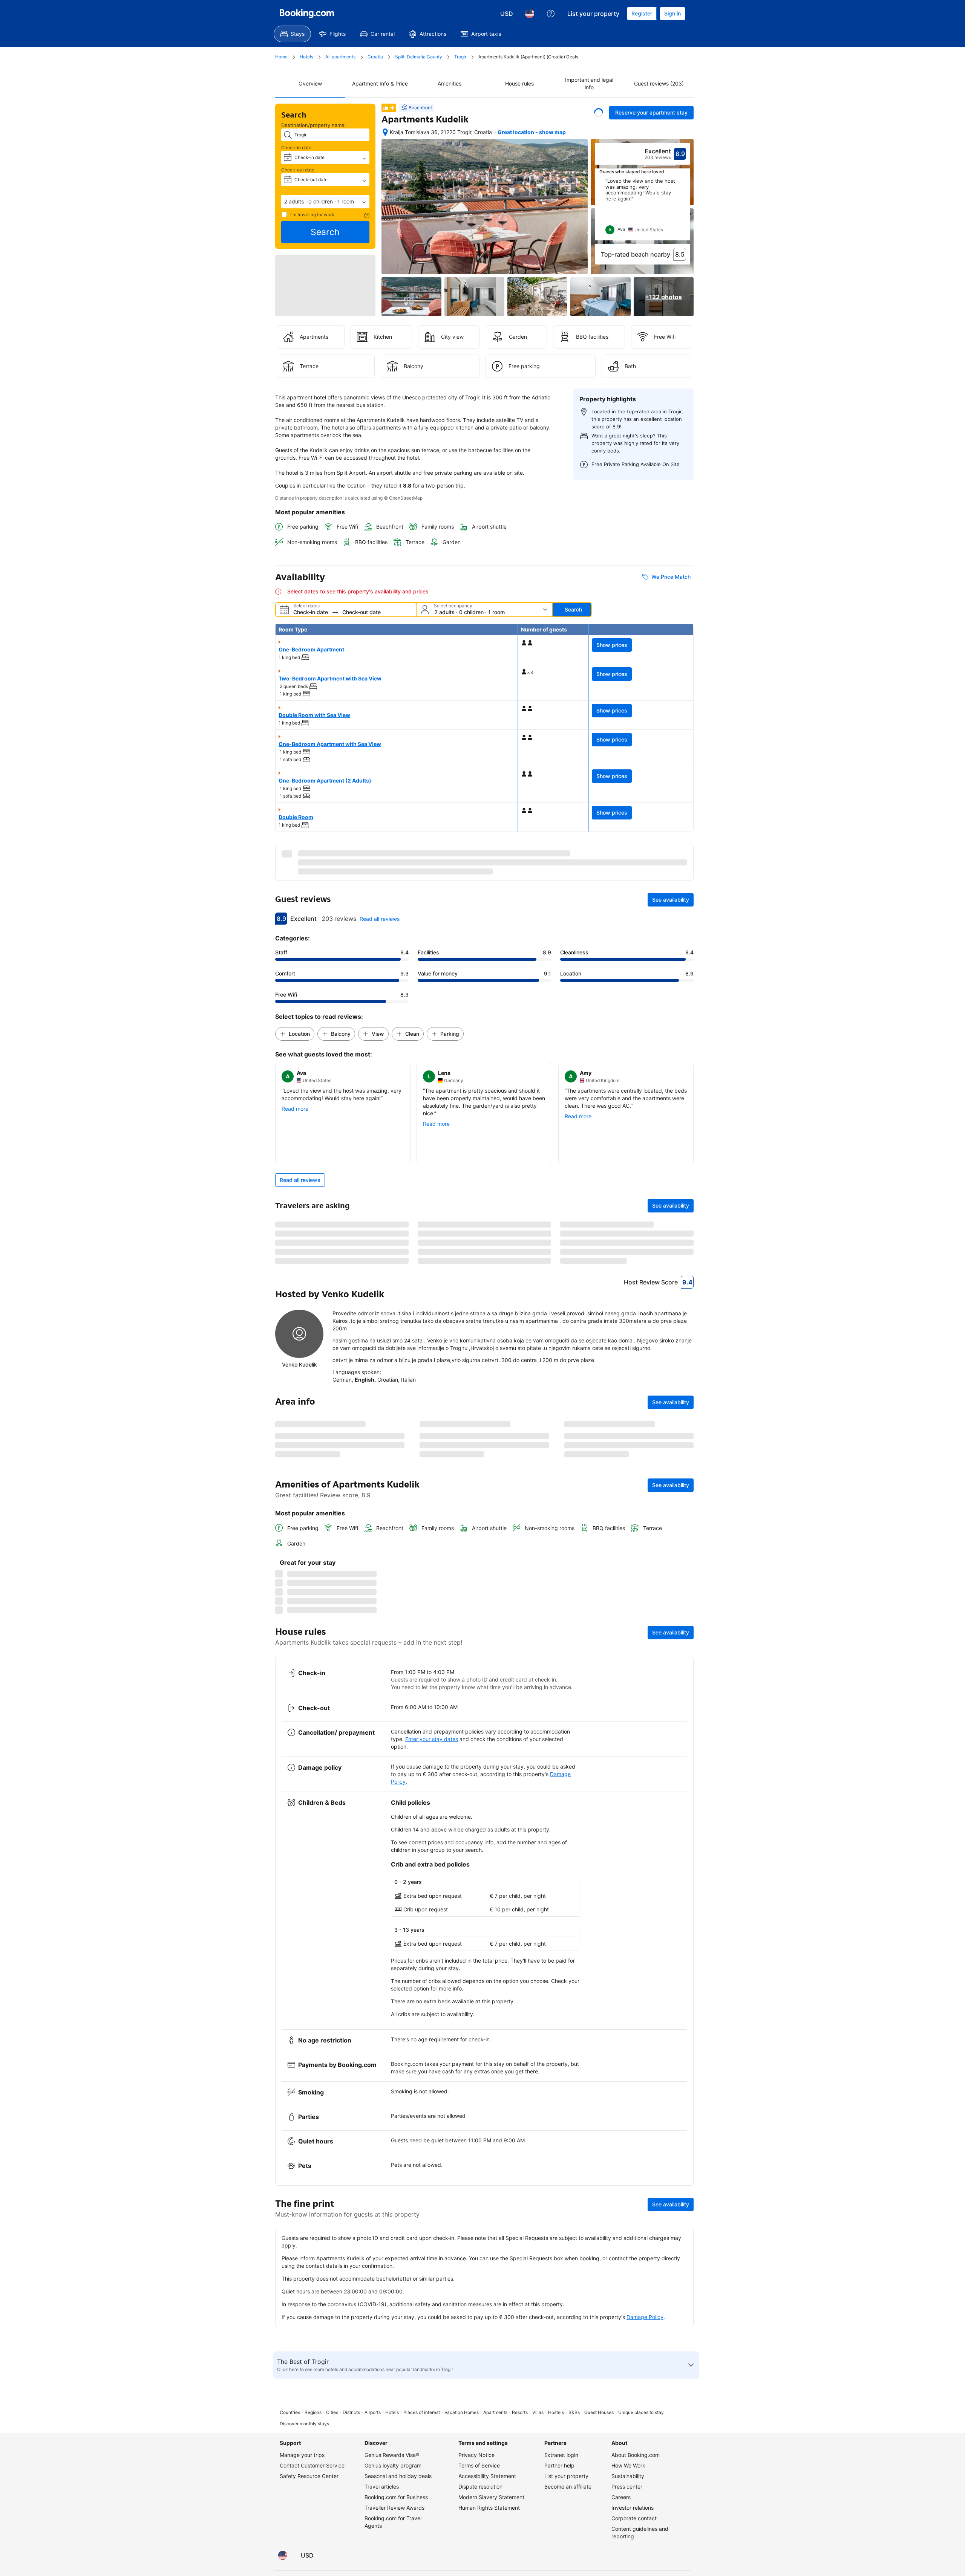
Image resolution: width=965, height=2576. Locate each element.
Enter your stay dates (432, 2402)
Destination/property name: (314, 125)
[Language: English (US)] (530, 14)
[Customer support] (551, 14)
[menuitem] (292, 34)
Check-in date (296, 148)
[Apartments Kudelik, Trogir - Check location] (385, 132)
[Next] (685, 209)
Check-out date (298, 170)
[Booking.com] (307, 14)
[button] (325, 202)
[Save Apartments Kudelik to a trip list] (599, 113)
